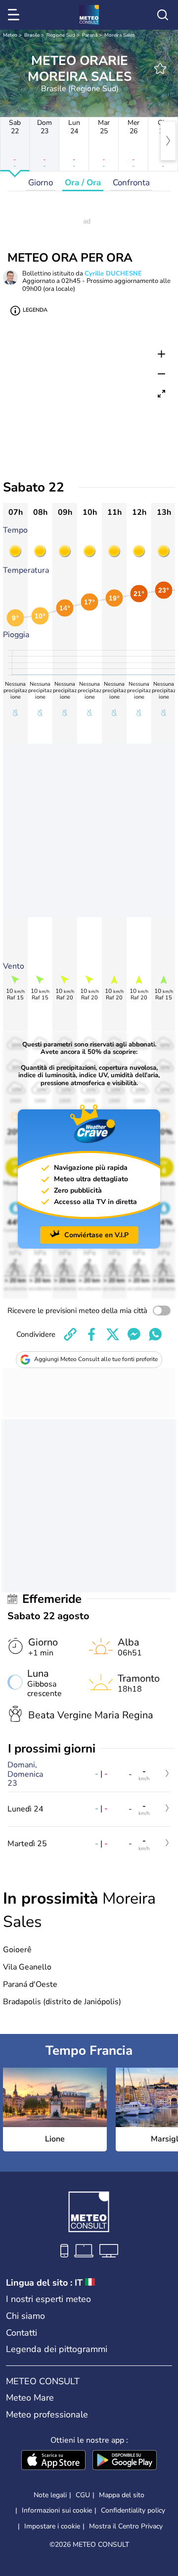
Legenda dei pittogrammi (57, 2349)
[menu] (15, 15)
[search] (163, 15)
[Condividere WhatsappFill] (155, 1334)
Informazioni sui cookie (57, 2510)
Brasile (32, 35)
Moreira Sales (120, 35)
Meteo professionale (47, 2414)
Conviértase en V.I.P (96, 1235)
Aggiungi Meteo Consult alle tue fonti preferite (96, 1359)
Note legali (50, 2495)
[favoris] (160, 68)
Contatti (22, 2333)
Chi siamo (25, 2316)
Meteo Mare (30, 2398)
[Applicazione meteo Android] (125, 2461)
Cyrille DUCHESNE (113, 274)
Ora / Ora (83, 183)
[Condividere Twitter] (113, 1334)
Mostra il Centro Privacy (126, 2526)
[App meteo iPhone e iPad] (53, 2461)
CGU (83, 2495)
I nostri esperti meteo (48, 2299)
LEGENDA (35, 310)
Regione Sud (61, 35)
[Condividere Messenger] (134, 1334)
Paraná (90, 35)
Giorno (41, 183)
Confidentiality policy (133, 2510)
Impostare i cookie (52, 2526)
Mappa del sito (122, 2495)
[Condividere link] (70, 1334)
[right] (168, 141)
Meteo (10, 35)
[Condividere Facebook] (91, 1334)
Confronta (131, 183)
